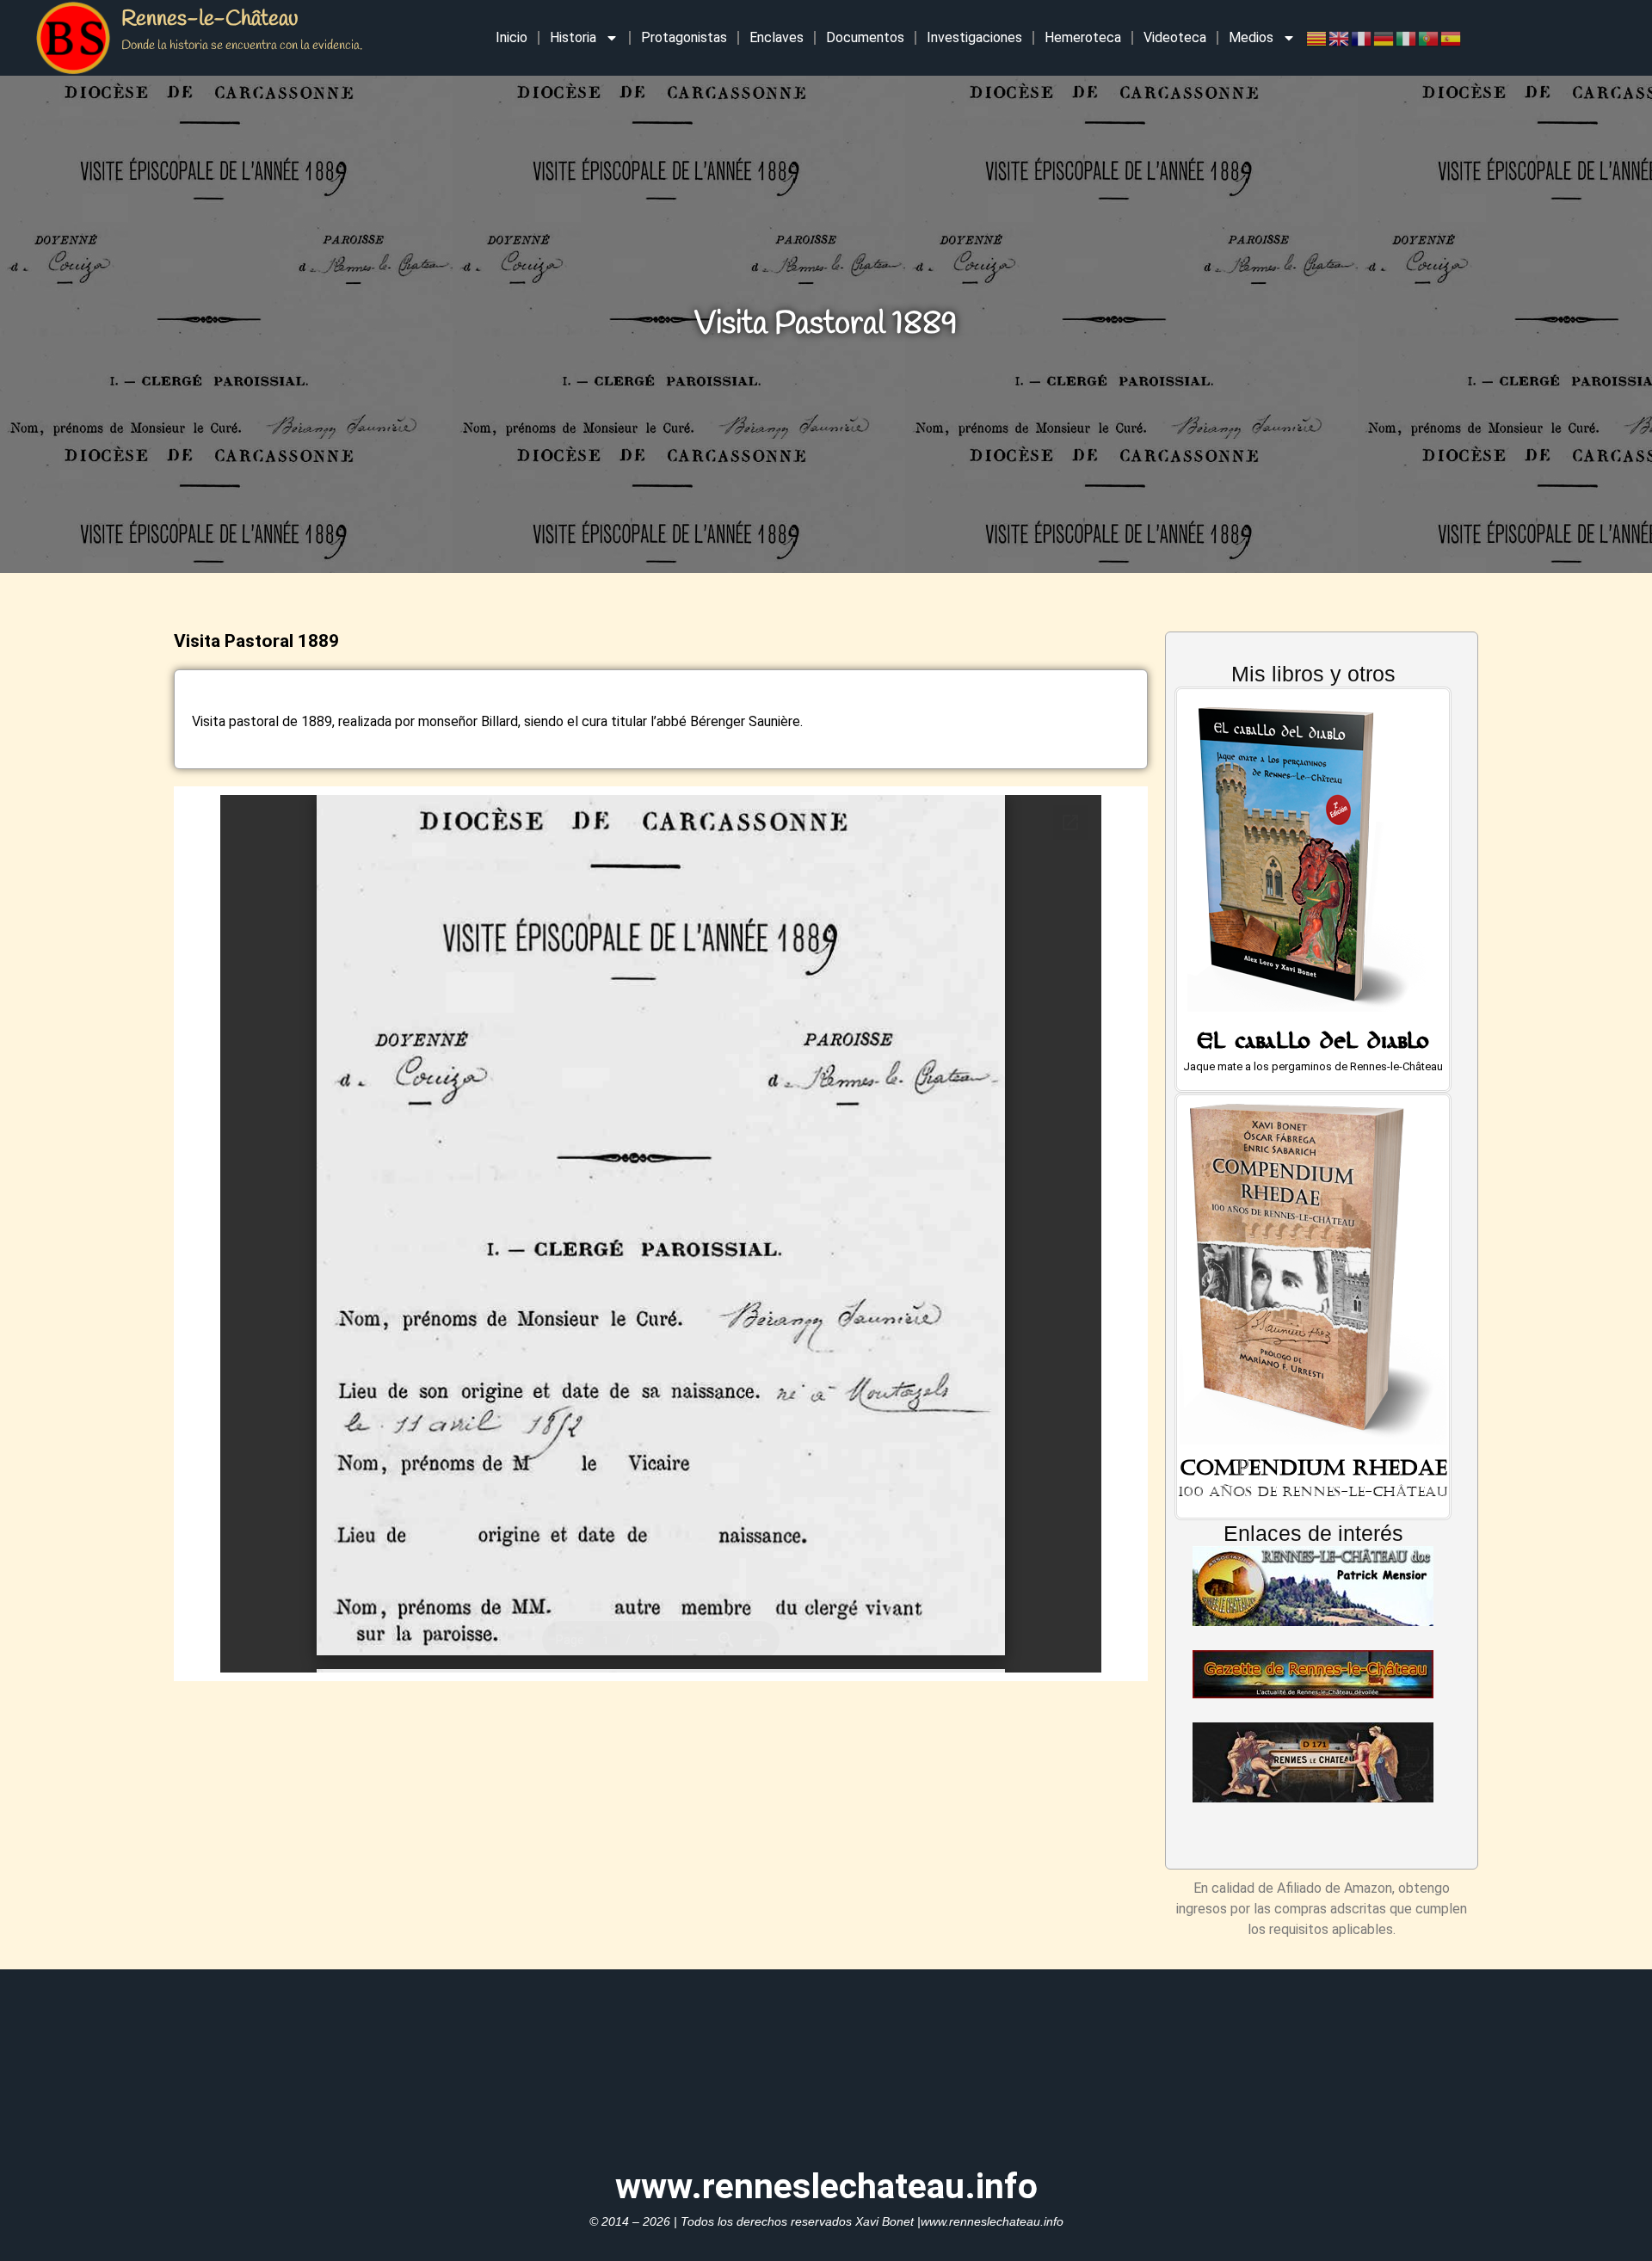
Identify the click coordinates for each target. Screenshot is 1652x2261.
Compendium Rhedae (1313, 1468)
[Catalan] (1317, 37)
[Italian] (1407, 37)
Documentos (865, 37)
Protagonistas (684, 37)
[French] (1362, 37)
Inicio (512, 37)
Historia (573, 37)
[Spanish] (1452, 37)
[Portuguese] (1429, 37)
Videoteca (1175, 37)
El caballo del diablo (1313, 1045)
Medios (1251, 37)
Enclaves (777, 37)
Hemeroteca (1083, 37)
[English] (1340, 37)
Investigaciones (974, 37)
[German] (1384, 37)
